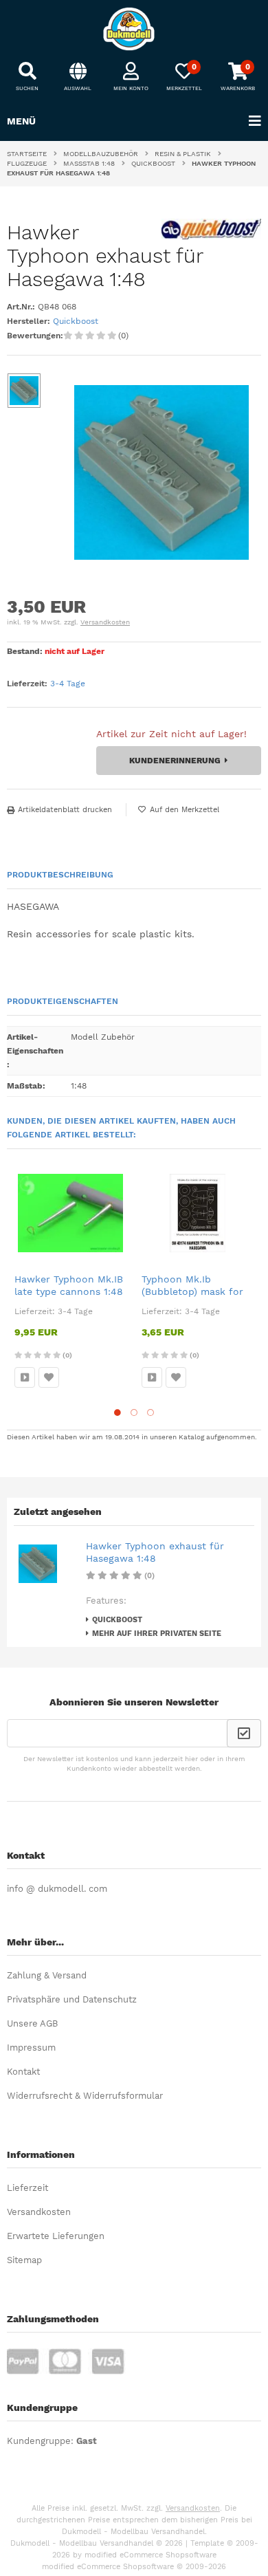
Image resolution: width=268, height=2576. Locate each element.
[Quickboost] (211, 236)
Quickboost (76, 321)
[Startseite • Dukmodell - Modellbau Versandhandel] (134, 29)
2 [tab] (134, 1412)
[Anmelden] (244, 1733)
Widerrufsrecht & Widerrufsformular (85, 2096)
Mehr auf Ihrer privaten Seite (157, 1634)
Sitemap (24, 2260)
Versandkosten (105, 622)
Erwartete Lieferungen (56, 2236)
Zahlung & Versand (47, 1975)
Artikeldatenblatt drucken (65, 810)
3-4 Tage (68, 684)
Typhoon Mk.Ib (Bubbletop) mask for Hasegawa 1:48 (192, 1291)
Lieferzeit (27, 2188)
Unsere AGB (32, 2023)
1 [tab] (118, 1412)
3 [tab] (150, 1412)
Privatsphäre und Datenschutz (72, 1999)
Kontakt (23, 2072)
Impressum (31, 2048)
